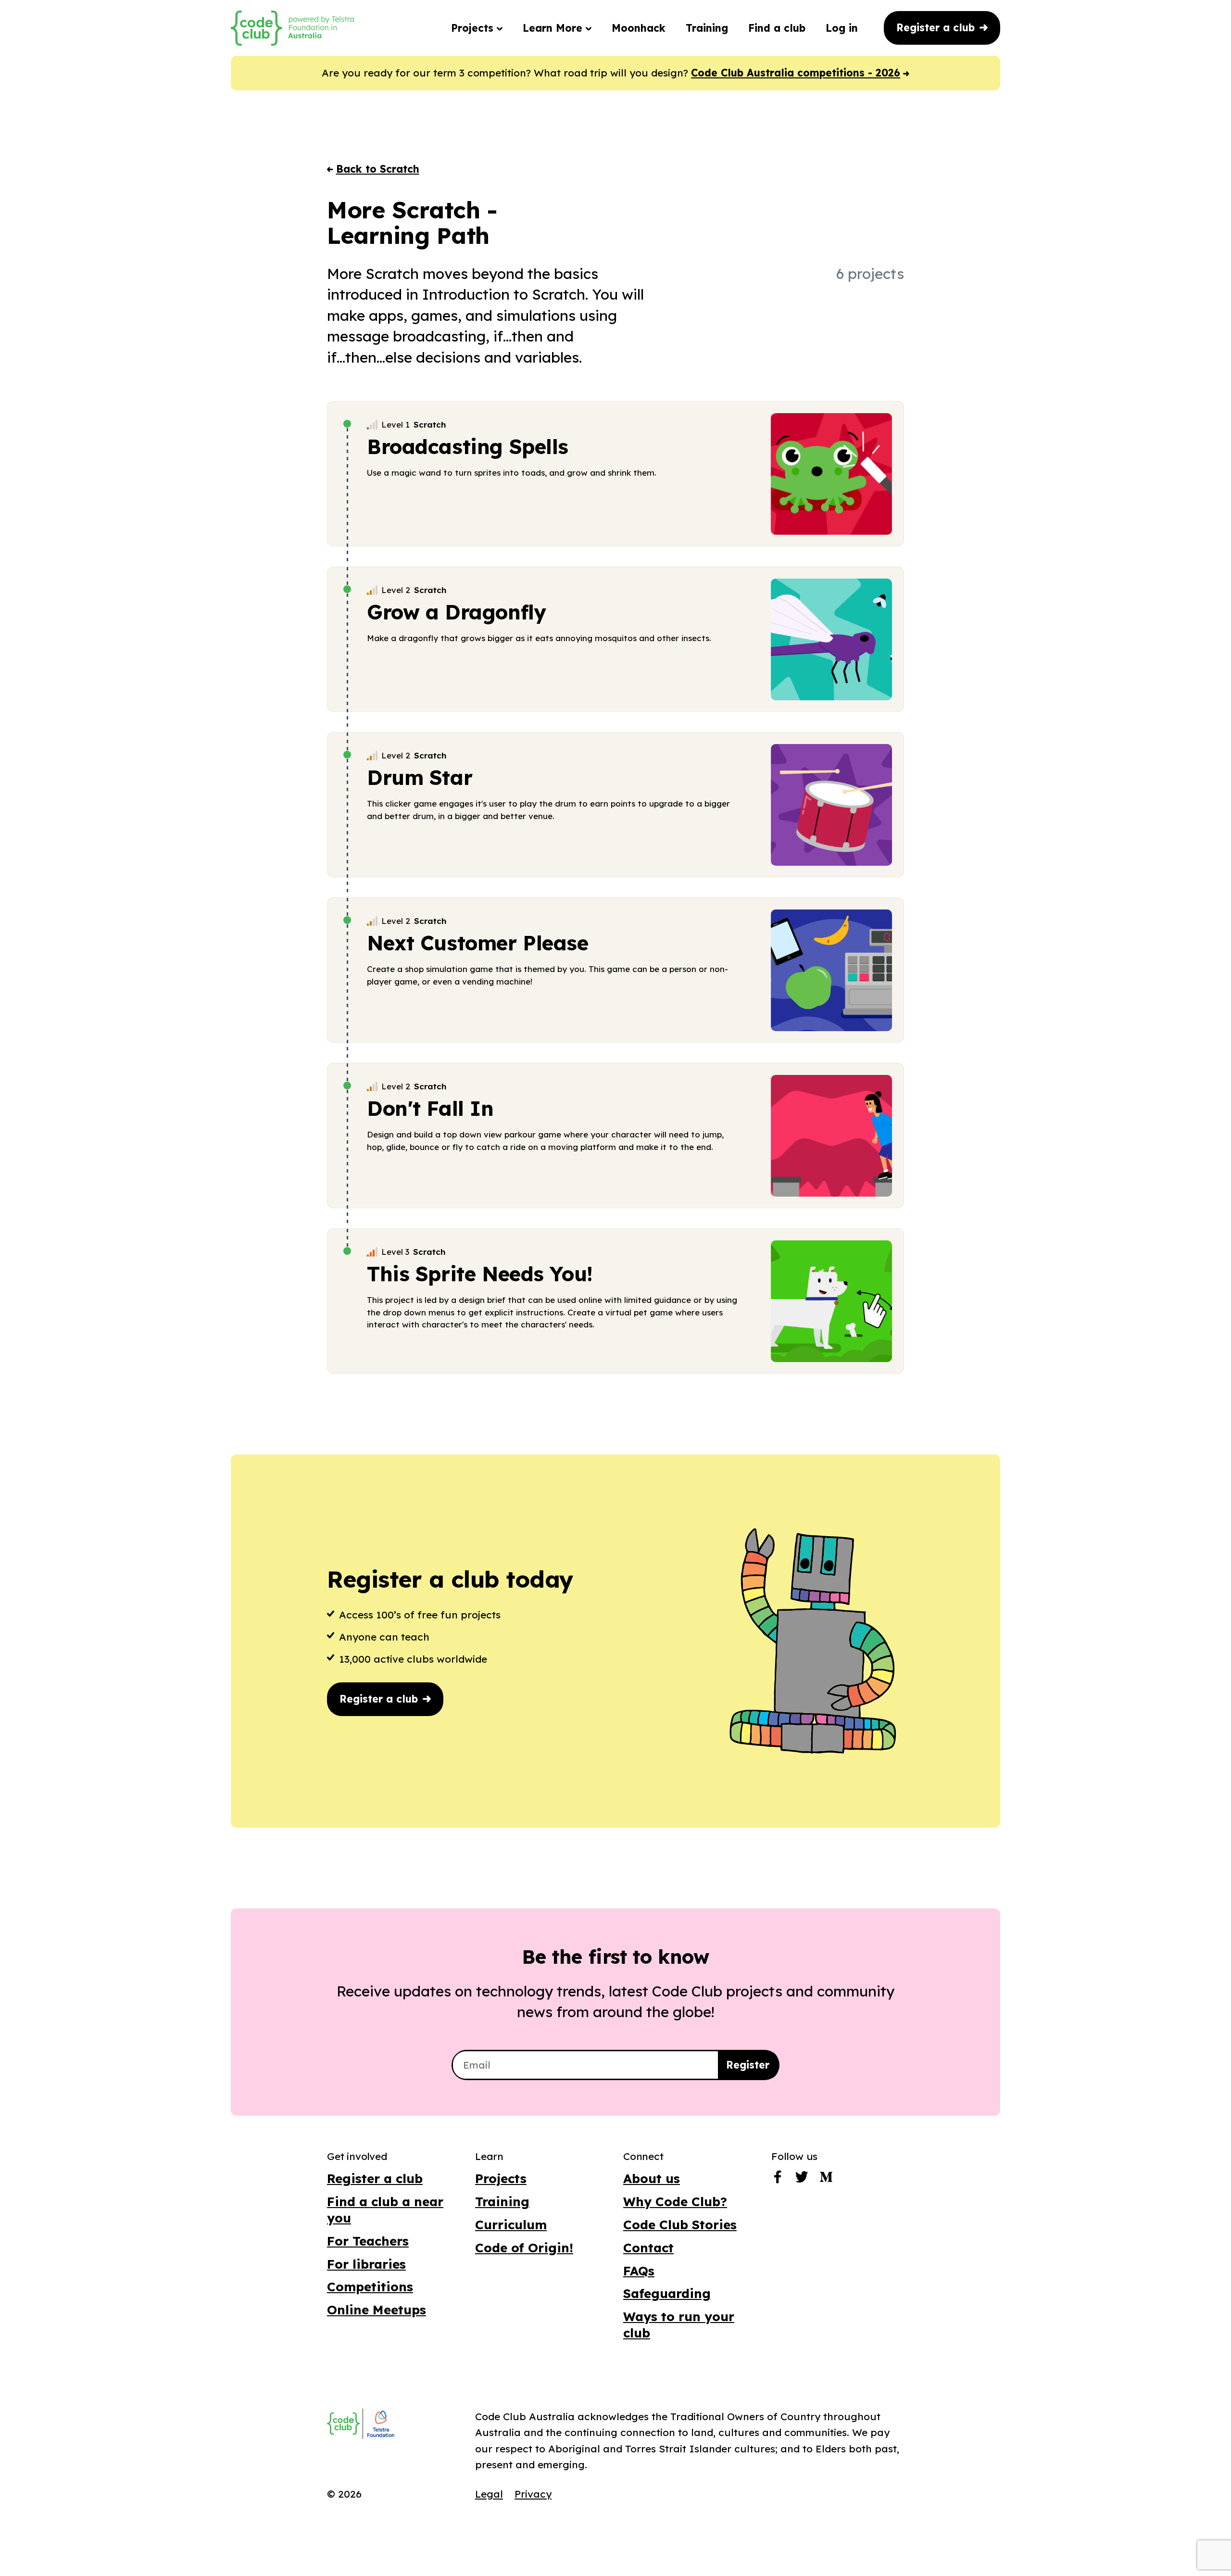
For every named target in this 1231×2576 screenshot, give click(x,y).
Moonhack (639, 28)
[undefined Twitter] (802, 2179)
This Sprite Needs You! (480, 1274)
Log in (842, 28)
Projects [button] (474, 28)
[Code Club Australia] (343, 2424)
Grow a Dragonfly (456, 612)
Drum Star (420, 777)
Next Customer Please (478, 943)
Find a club (777, 28)
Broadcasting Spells (468, 447)
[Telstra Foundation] (380, 2424)
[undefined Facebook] (778, 2179)
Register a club (937, 27)
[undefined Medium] (826, 2179)
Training (707, 28)
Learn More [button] (554, 28)
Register (748, 2065)
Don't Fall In (430, 1108)
